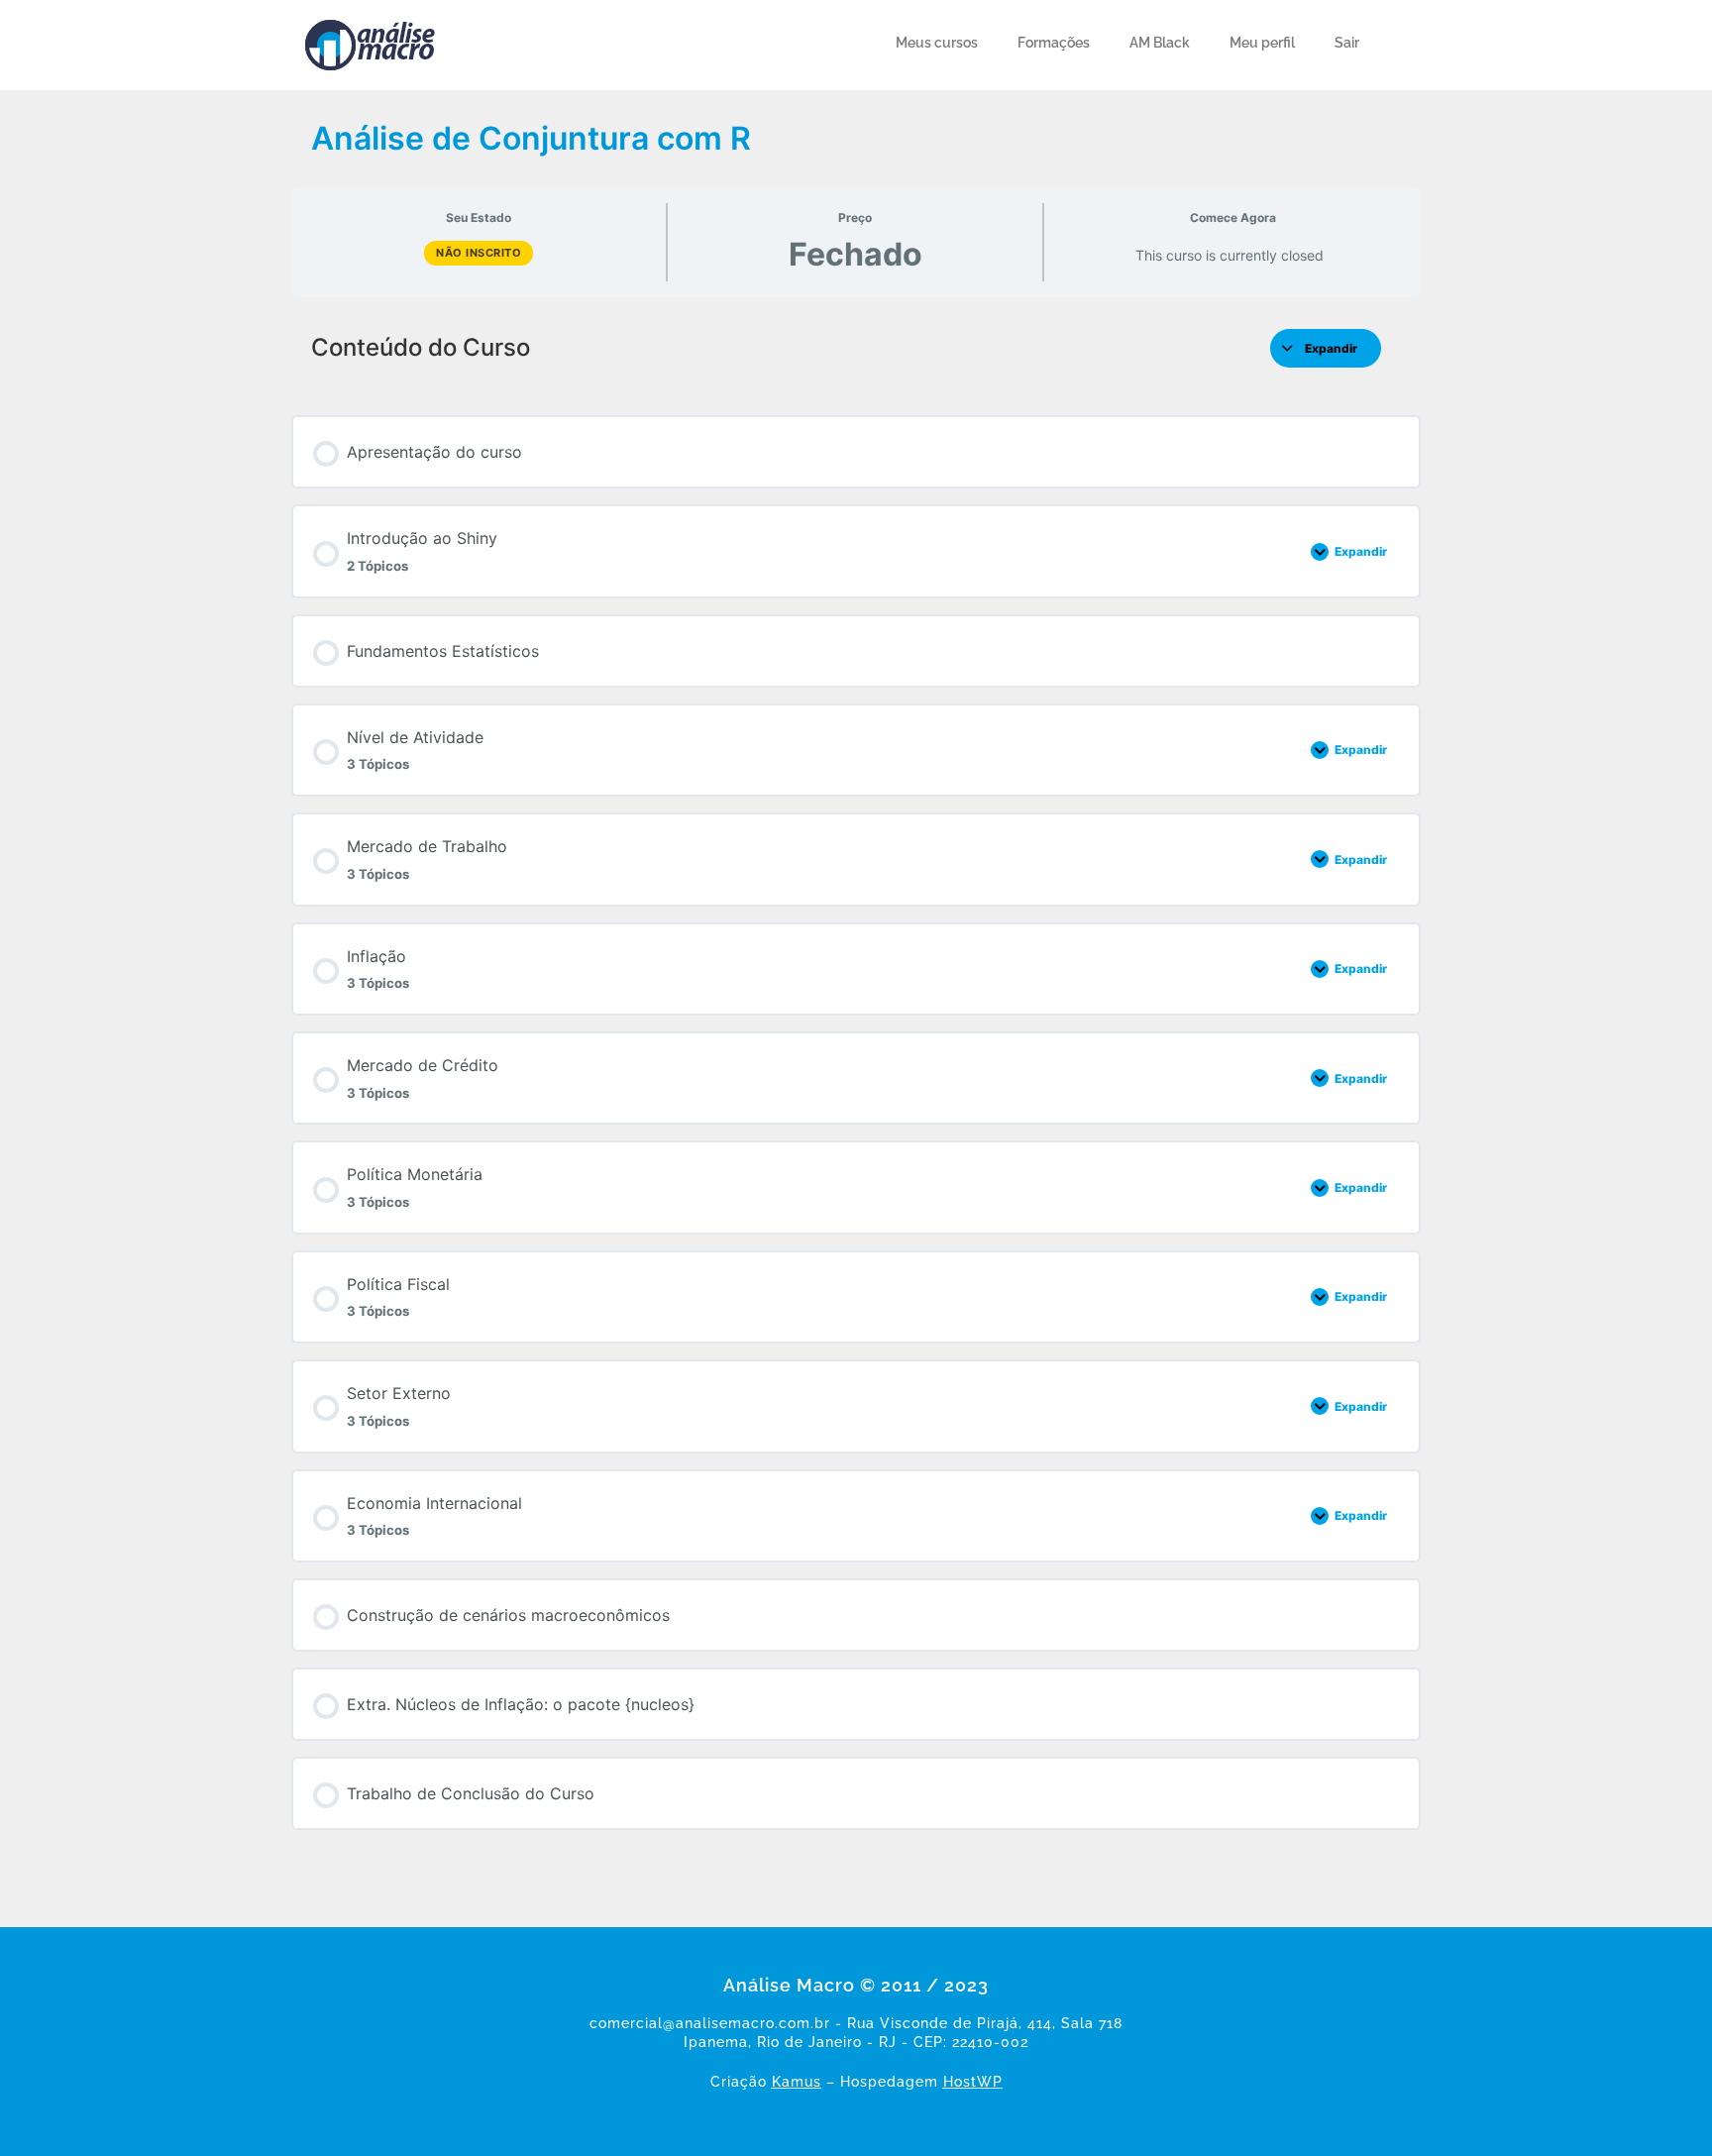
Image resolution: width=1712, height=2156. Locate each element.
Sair (1347, 43)
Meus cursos (937, 43)
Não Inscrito (479, 253)
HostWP (973, 2082)
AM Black (1160, 43)
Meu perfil (1262, 43)
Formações (1054, 43)
